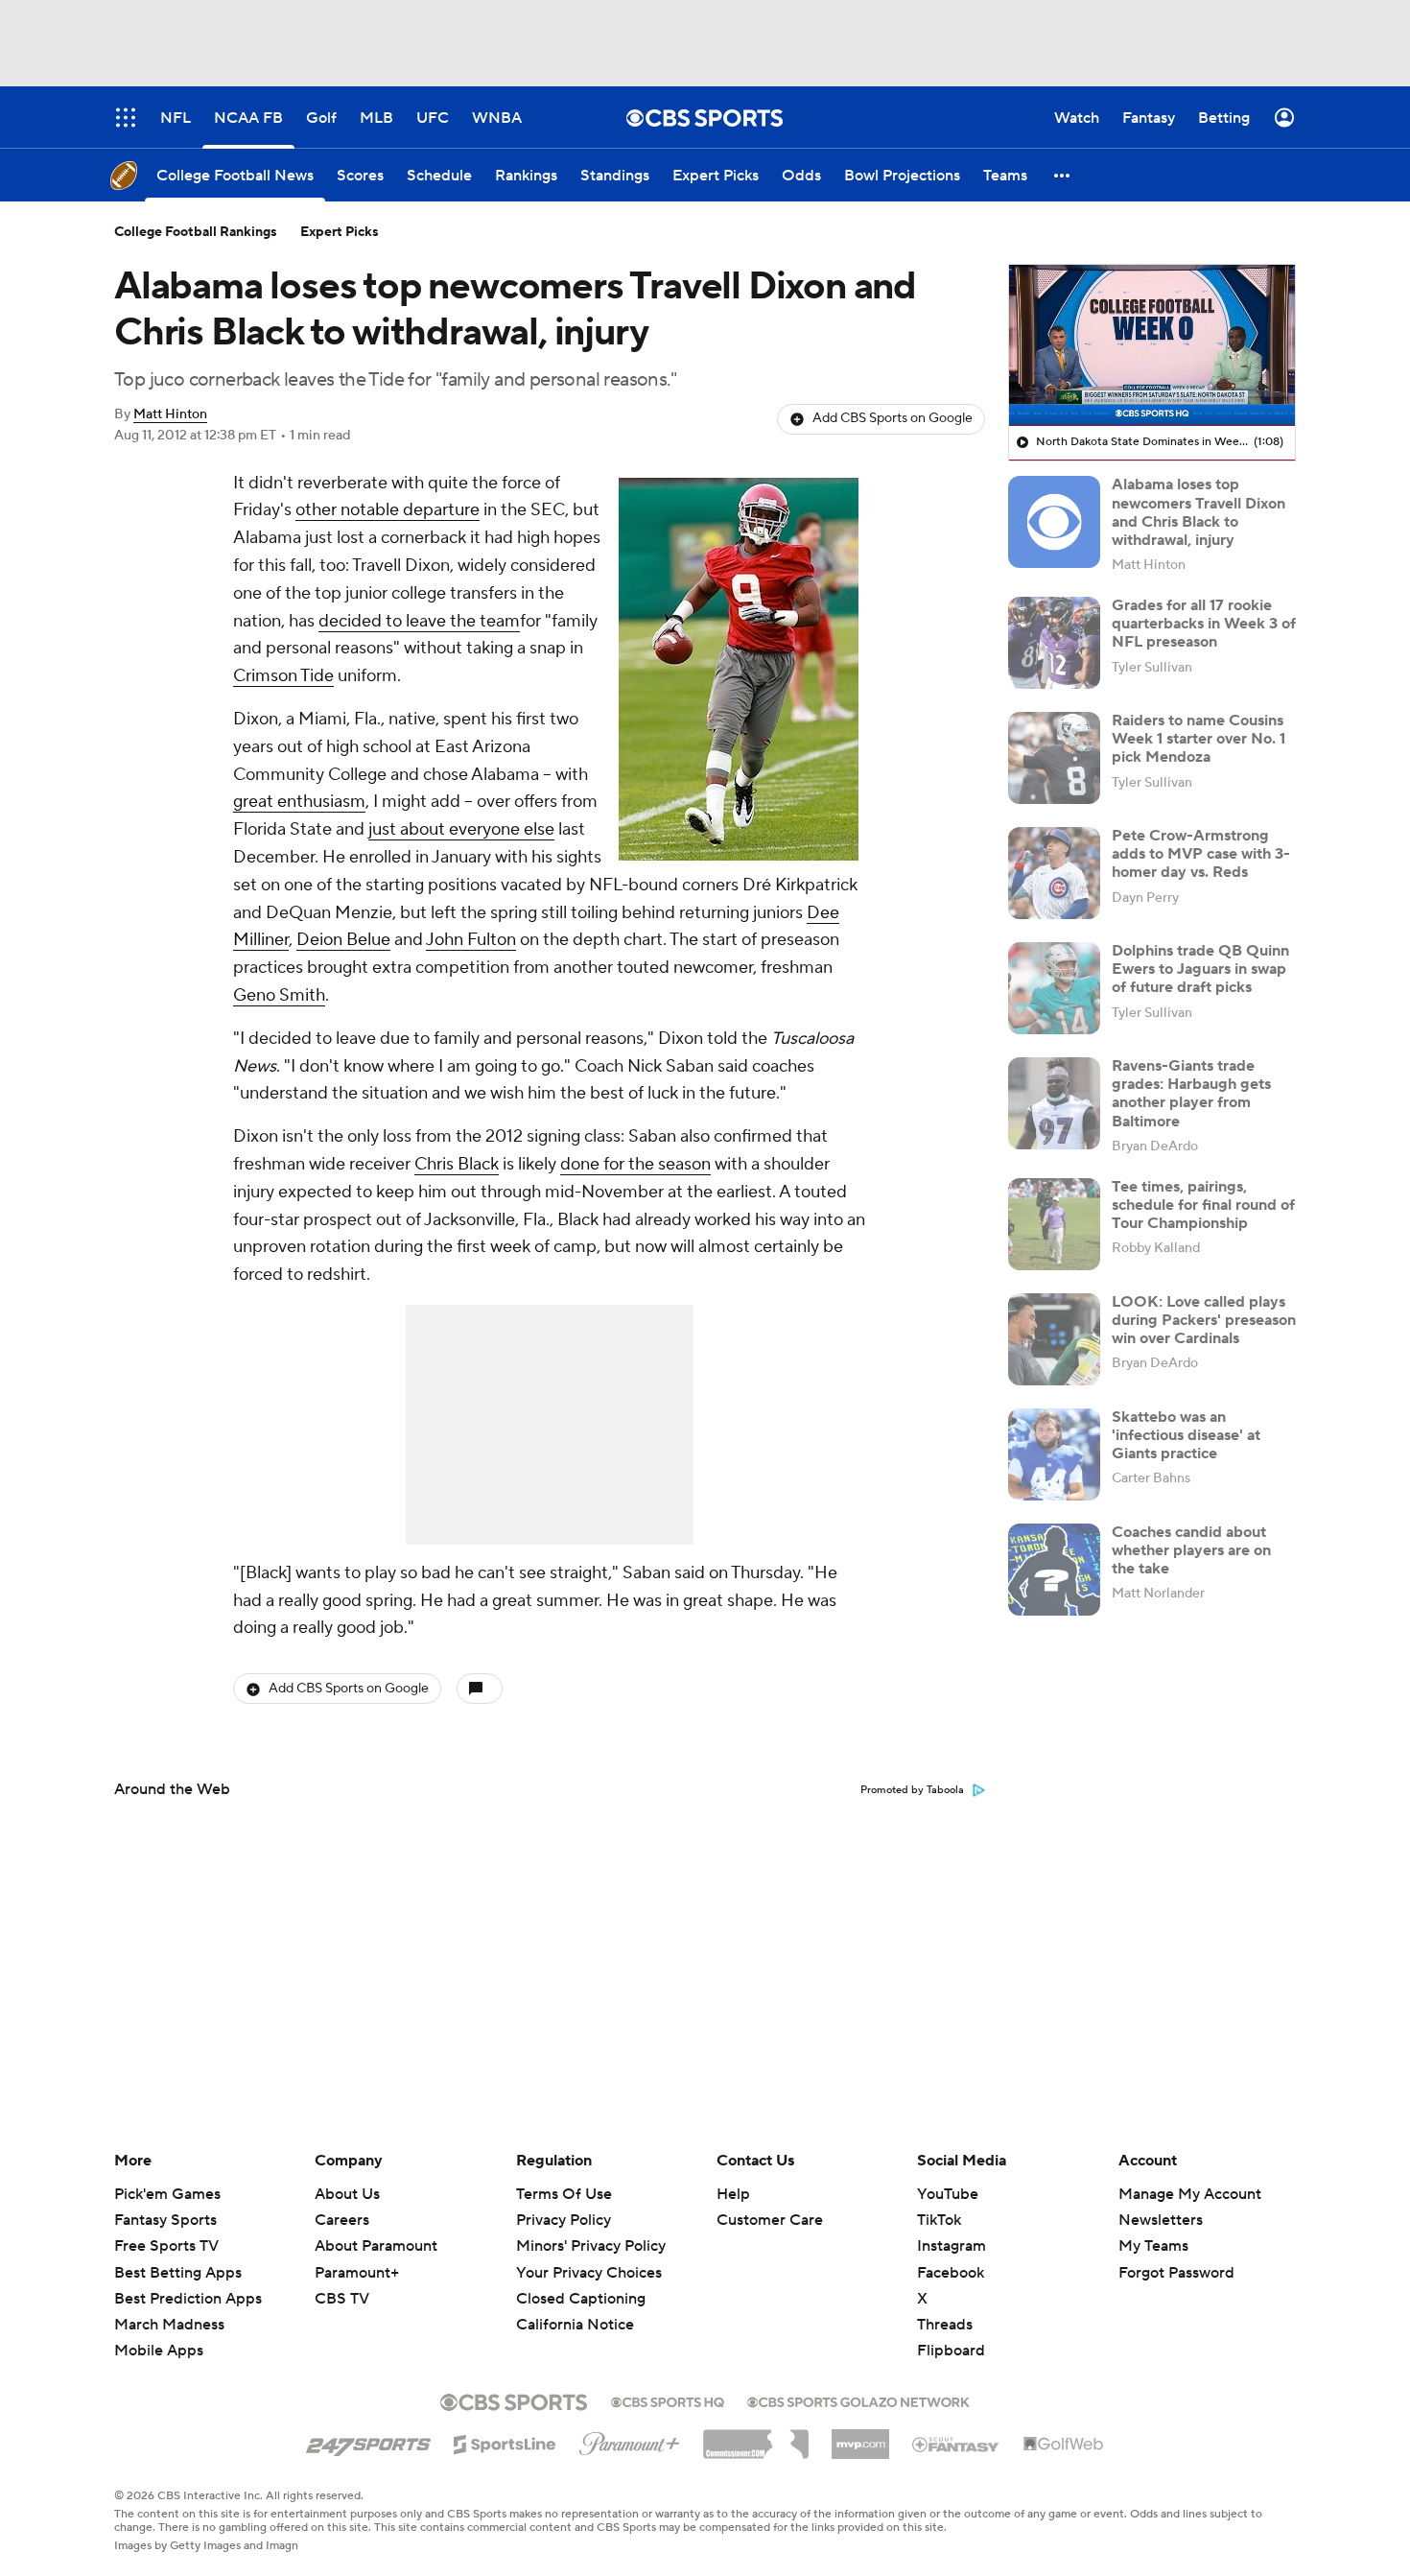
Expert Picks (340, 232)
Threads (945, 2325)
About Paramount (376, 2246)
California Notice (575, 2306)
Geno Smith (279, 995)
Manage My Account (1190, 2194)
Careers (342, 2220)
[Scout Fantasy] (956, 2444)
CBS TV (342, 2299)
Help (733, 2194)
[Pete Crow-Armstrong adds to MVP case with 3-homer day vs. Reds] (1054, 873)
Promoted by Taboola (912, 1790)
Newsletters (1161, 2220)
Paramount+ (357, 2273)
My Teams (1153, 2246)
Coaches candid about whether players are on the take (1191, 1550)
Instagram (952, 2246)
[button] (1063, 175)
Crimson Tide (283, 676)
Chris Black (457, 1164)
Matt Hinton (170, 414)
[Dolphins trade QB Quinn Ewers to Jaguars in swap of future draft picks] (1054, 988)
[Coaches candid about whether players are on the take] (1054, 1570)
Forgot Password (1176, 2273)
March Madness (169, 2325)
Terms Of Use (564, 2194)
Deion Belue (343, 940)
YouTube (948, 2194)
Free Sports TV (166, 2246)
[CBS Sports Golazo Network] (858, 2400)
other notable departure (388, 510)
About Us (347, 2194)
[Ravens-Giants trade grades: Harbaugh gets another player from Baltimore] (1054, 1103)
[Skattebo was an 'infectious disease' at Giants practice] (1054, 1454)
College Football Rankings (196, 232)
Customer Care (770, 2220)
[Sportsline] (505, 2442)
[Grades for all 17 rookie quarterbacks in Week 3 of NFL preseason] (1054, 643)
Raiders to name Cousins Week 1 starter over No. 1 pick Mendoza (1198, 739)
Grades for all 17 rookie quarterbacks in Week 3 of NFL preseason (1204, 624)
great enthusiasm (299, 802)
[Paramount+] (630, 2440)
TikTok (939, 2220)
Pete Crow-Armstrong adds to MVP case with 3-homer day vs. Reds (1201, 854)
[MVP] (860, 2437)
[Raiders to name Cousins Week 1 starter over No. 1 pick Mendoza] (1054, 758)
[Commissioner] (756, 2437)
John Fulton (471, 940)
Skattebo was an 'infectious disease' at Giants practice (1186, 1435)
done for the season (635, 1164)
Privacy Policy (564, 2220)
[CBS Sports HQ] (668, 2400)
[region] (1152, 345)
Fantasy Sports (165, 2220)
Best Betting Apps (178, 2273)
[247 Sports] (368, 2441)
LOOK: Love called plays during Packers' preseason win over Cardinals (1204, 1320)
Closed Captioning (581, 2281)
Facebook (951, 2273)
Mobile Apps (159, 2351)
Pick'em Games (167, 2194)
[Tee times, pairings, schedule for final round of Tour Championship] (1054, 1224)
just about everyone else (461, 829)
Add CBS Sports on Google (893, 418)
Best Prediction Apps (188, 2299)
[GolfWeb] (1064, 2445)
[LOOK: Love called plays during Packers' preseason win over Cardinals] (1054, 1339)
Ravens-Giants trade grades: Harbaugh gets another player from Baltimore (1191, 1094)
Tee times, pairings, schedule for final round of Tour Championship (1203, 1205)
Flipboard (951, 2351)
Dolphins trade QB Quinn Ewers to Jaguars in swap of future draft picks (1200, 969)
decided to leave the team (419, 621)
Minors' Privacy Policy (591, 2246)
